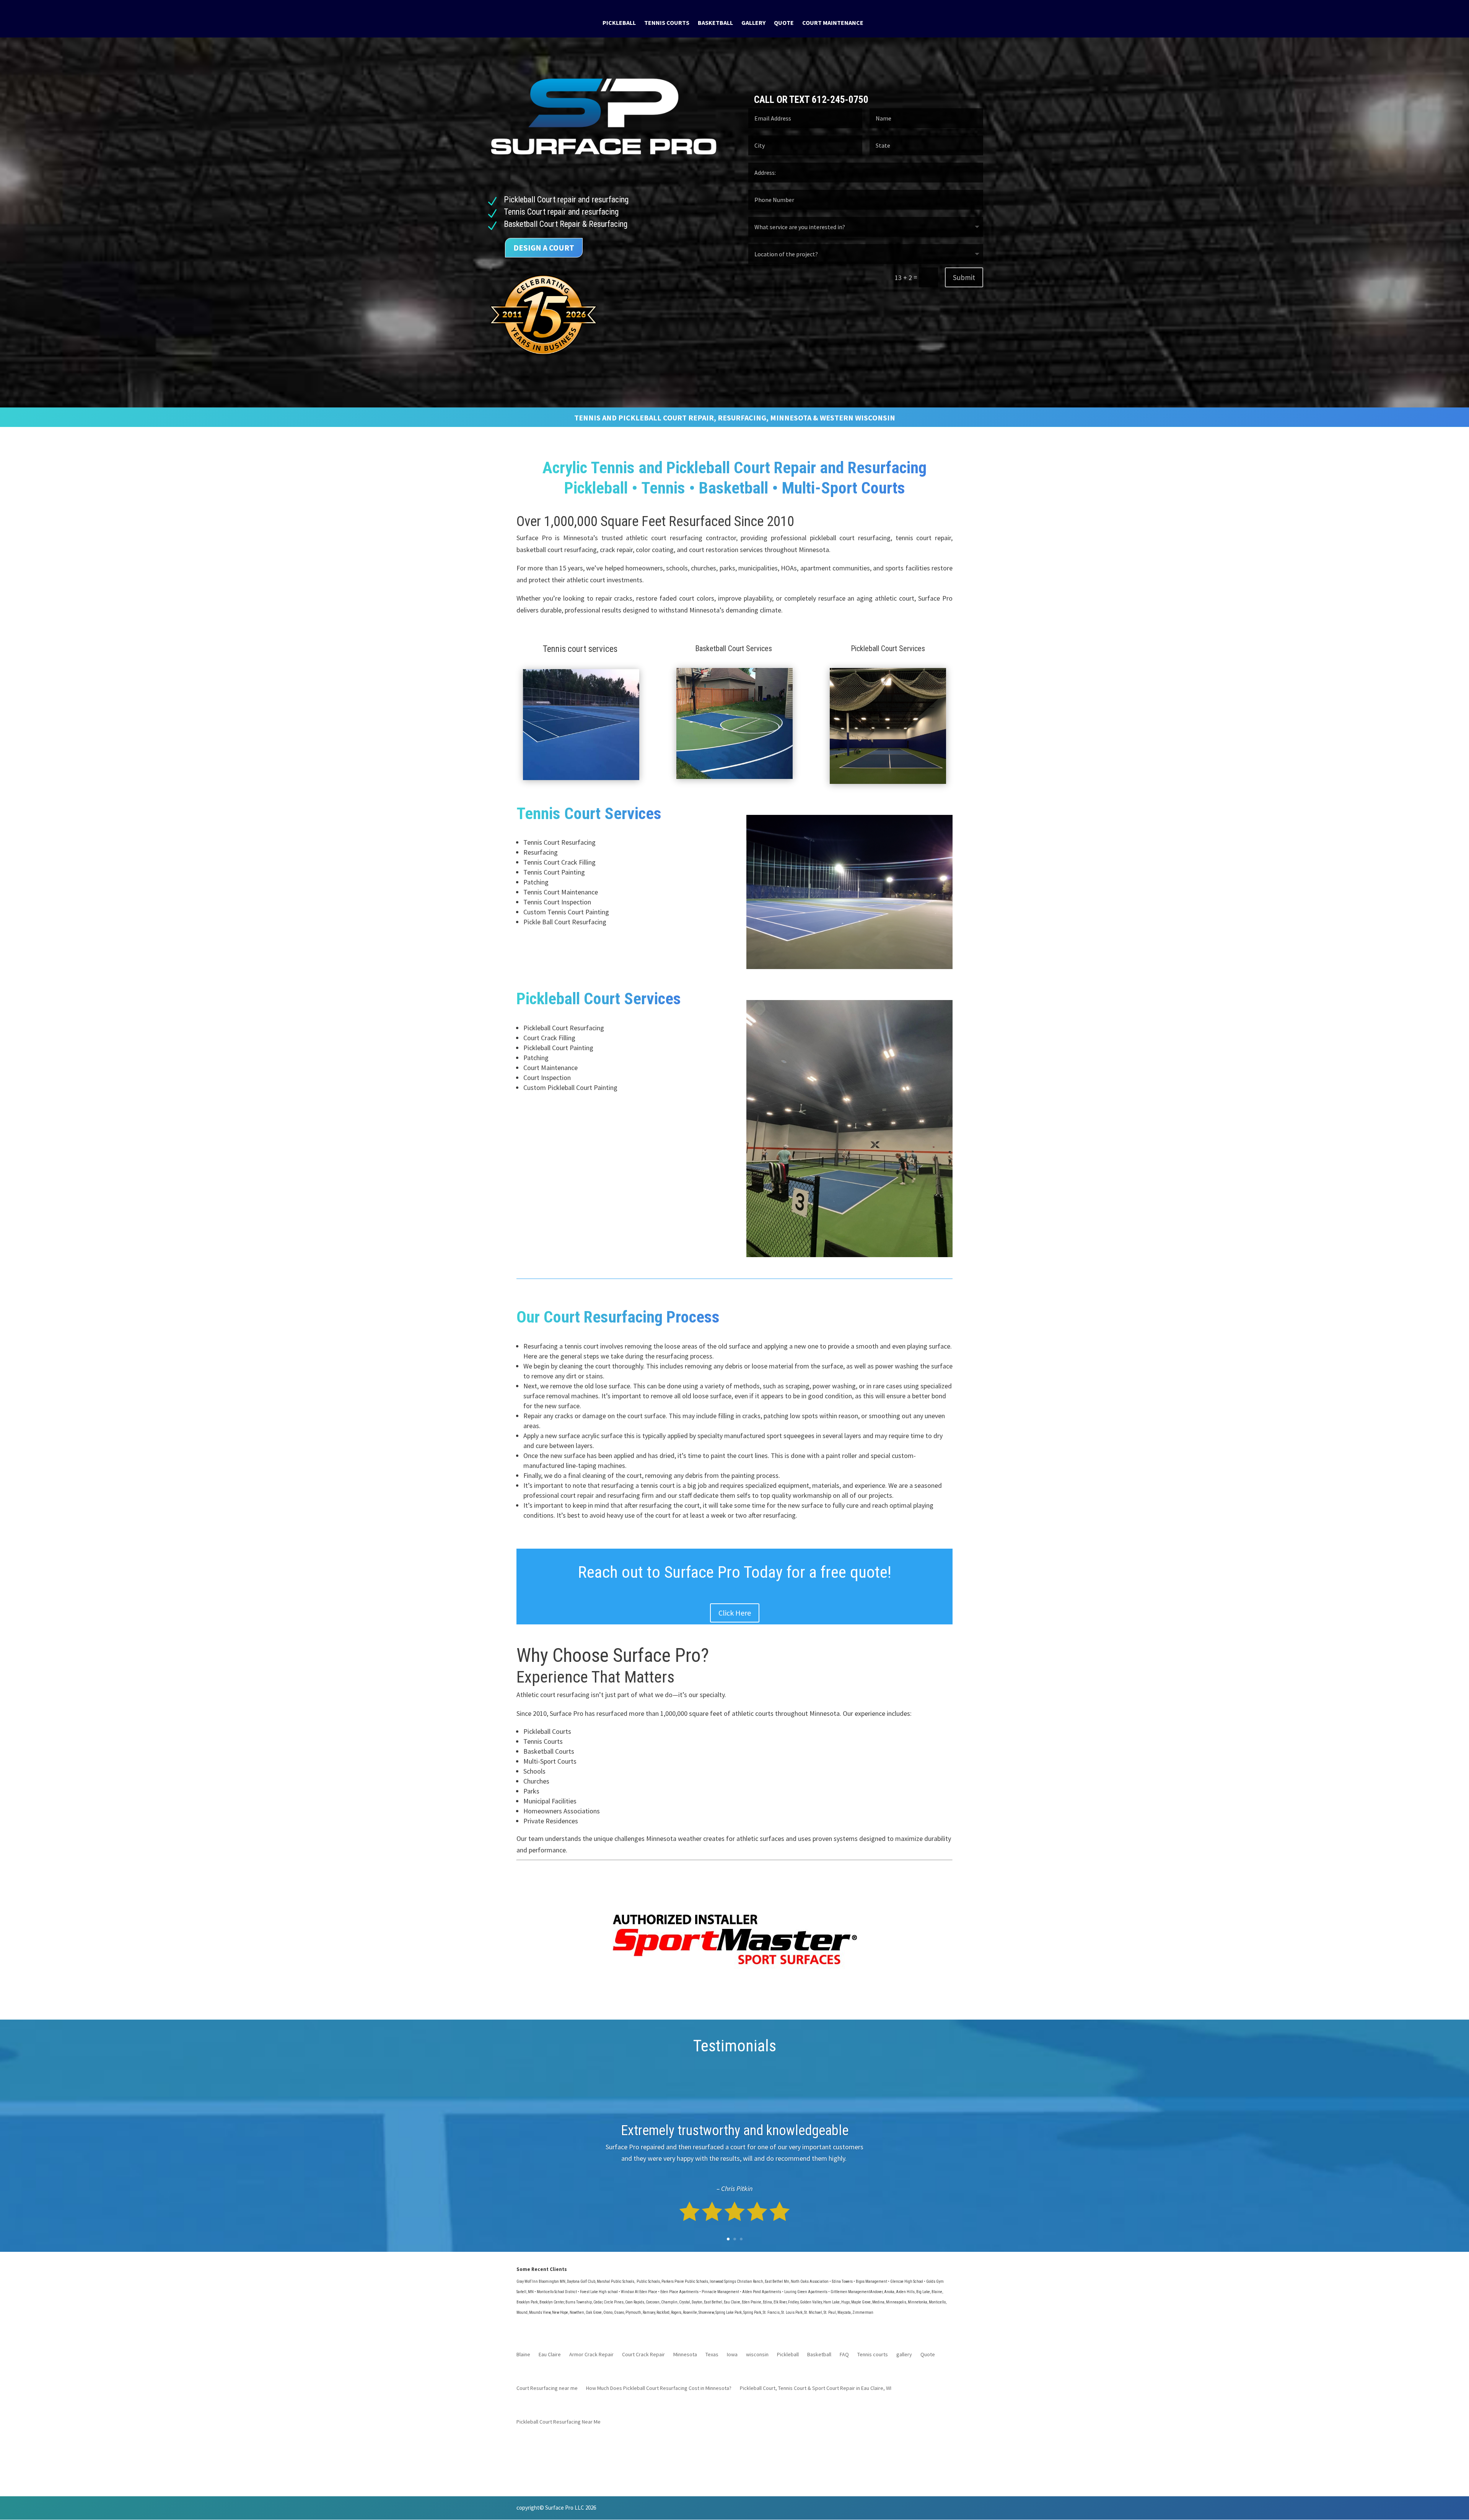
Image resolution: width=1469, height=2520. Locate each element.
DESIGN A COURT (544, 248)
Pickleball (619, 23)
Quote (784, 23)
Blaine (523, 2355)
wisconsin (757, 2355)
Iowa (732, 2355)
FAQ (844, 2355)
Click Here (735, 1613)
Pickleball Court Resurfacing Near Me (559, 2422)
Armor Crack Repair (591, 2355)
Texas (712, 2355)
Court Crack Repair (643, 2355)
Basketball (715, 23)
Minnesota (685, 2355)
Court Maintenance (833, 23)
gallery (753, 23)
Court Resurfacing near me (547, 2388)
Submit (964, 277)
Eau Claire (550, 2355)
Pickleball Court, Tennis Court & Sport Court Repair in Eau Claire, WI (816, 2388)
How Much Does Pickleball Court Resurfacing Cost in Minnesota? (659, 2388)
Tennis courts (667, 23)
